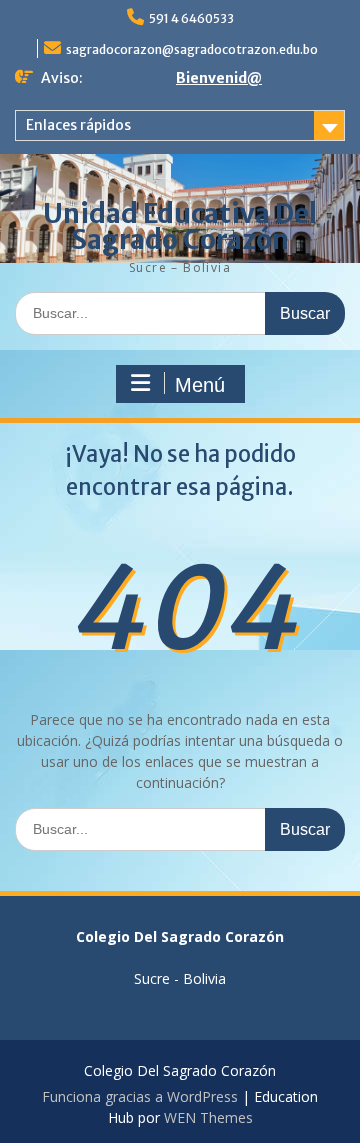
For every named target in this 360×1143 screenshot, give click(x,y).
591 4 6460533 (191, 18)
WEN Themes (208, 1117)
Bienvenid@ (219, 78)
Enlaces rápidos (78, 125)
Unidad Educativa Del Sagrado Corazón (180, 226)
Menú (200, 385)
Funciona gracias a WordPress (140, 1096)
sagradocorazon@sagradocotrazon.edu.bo (192, 49)
